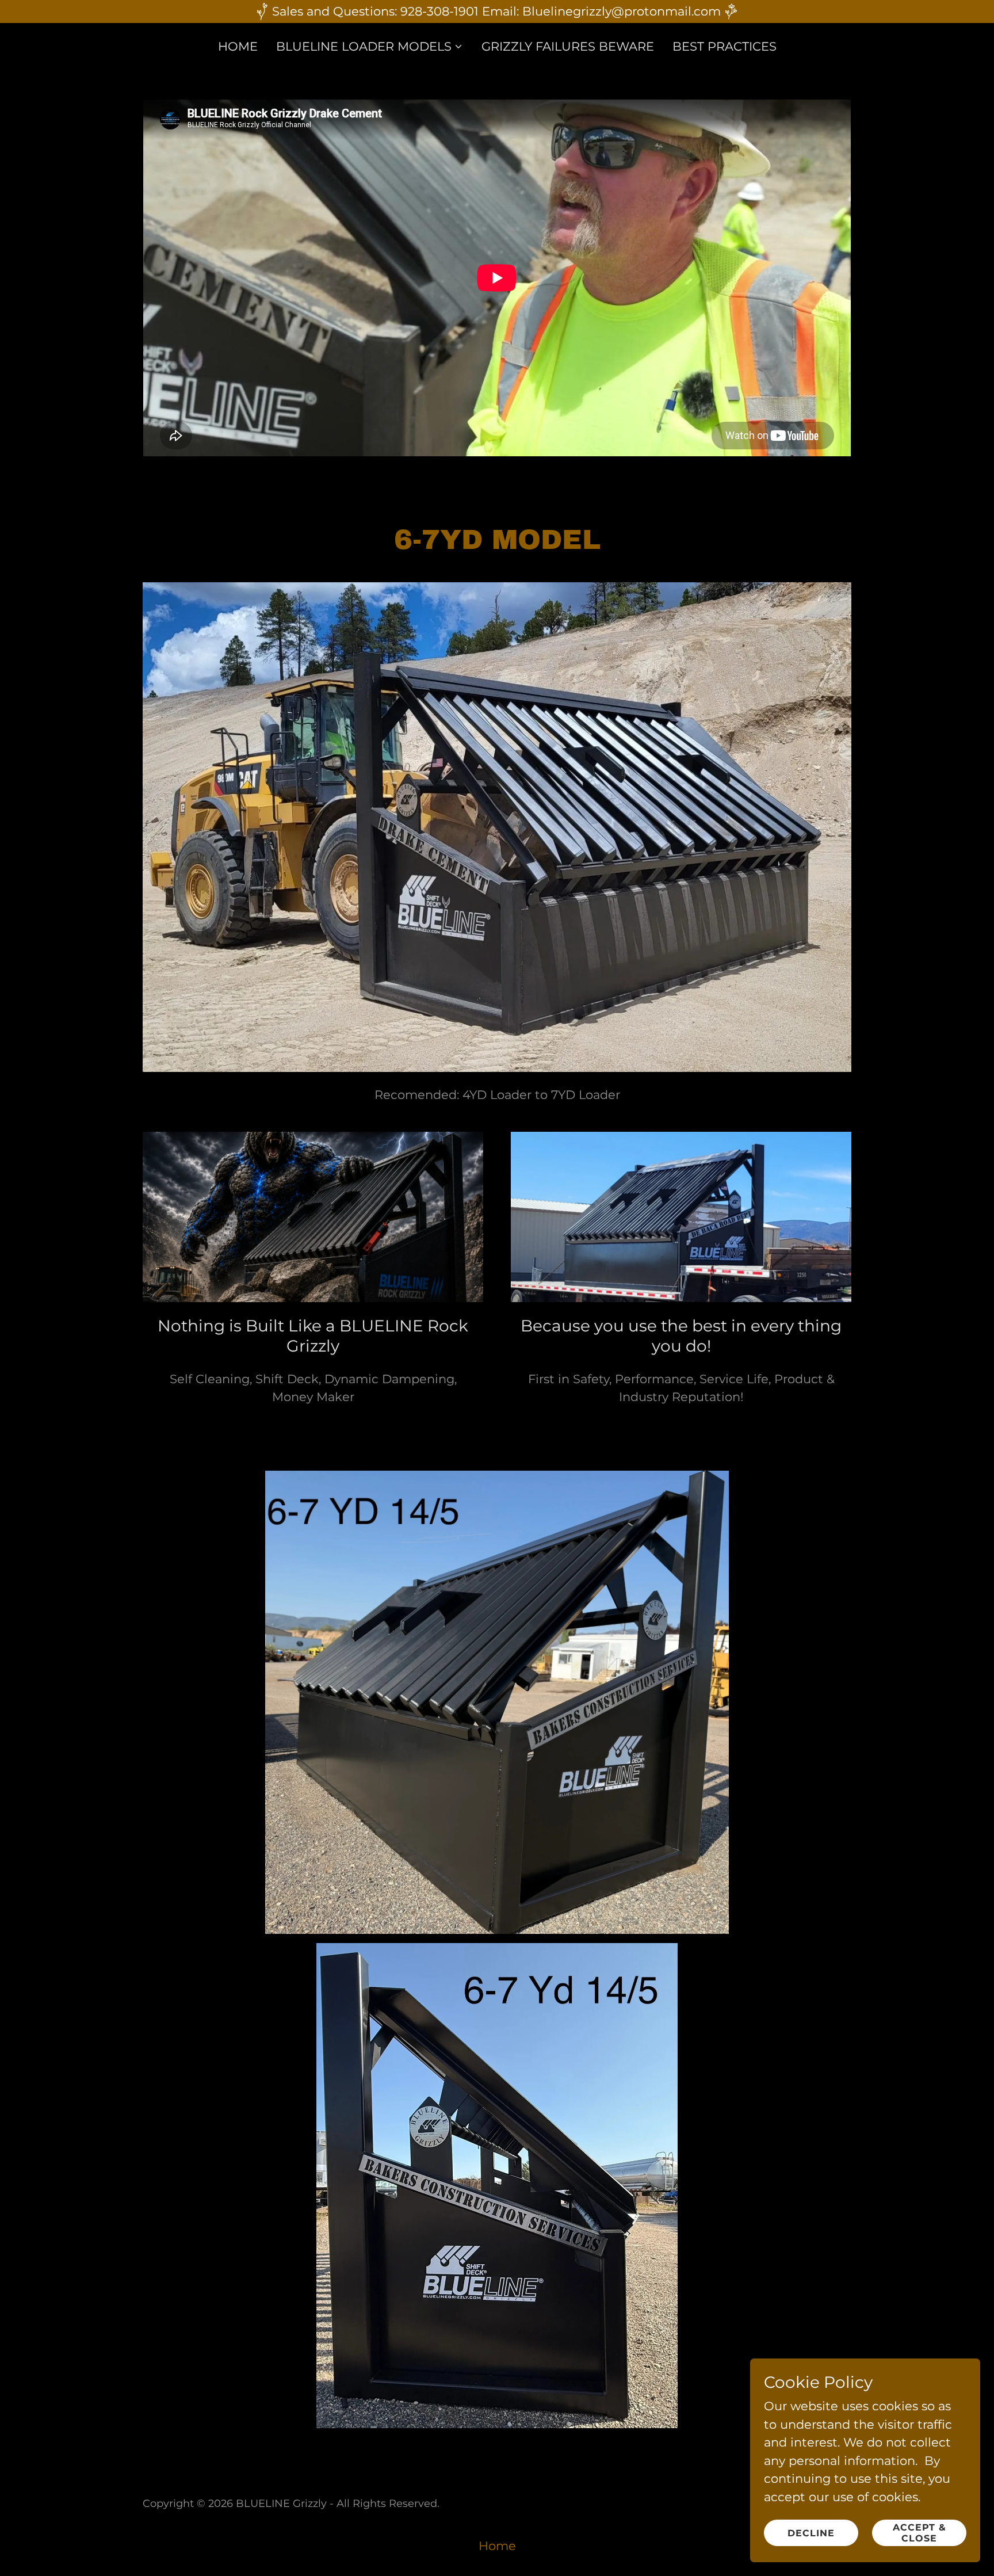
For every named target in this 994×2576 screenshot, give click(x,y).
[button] (370, 47)
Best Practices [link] (725, 46)
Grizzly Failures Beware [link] (568, 46)
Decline (811, 2533)
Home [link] (238, 46)
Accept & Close (920, 2533)
